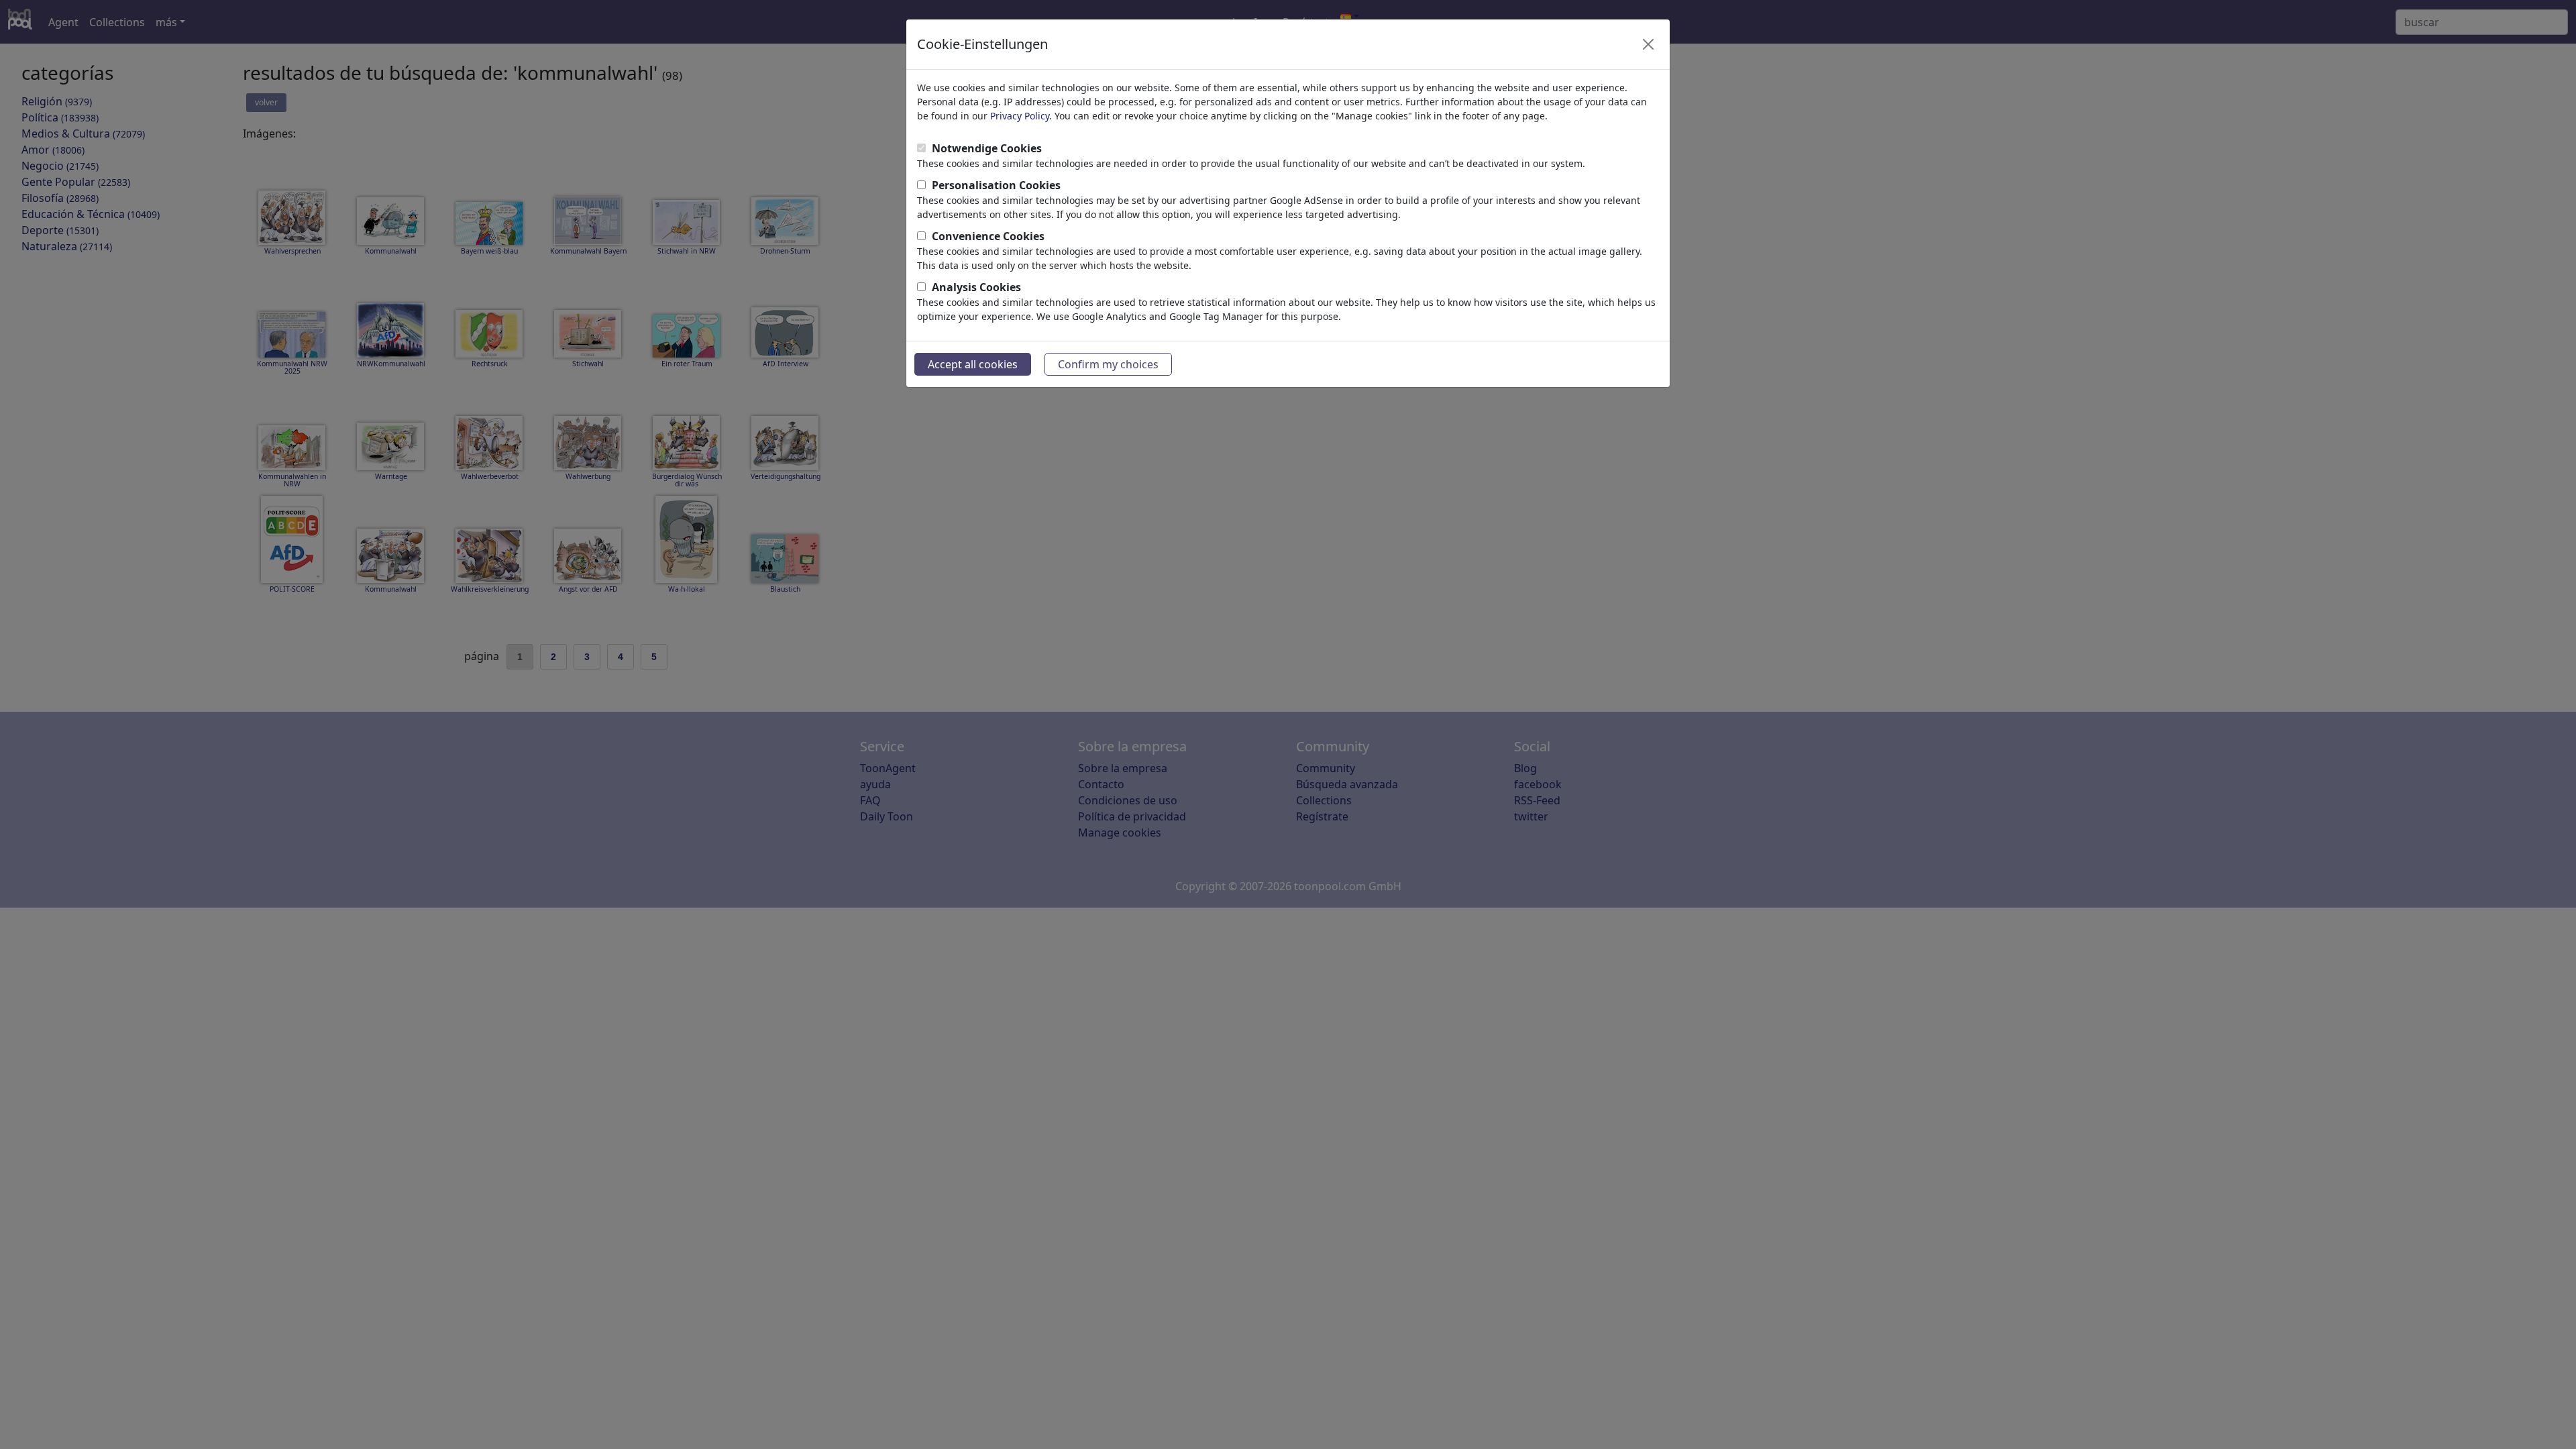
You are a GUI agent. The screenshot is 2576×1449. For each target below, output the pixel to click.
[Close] (1648, 44)
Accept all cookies (973, 364)
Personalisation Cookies (996, 185)
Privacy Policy (1020, 116)
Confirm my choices (1108, 364)
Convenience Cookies (988, 236)
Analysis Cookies (976, 287)
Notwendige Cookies (987, 148)
